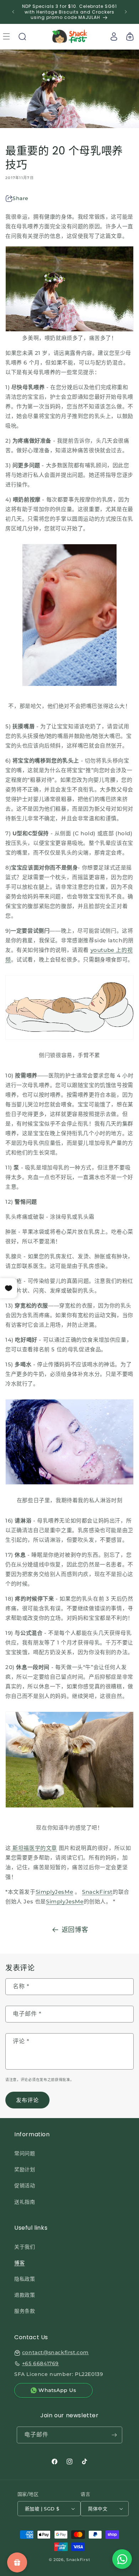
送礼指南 (25, 2202)
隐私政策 (25, 2279)
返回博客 (75, 1930)
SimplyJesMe (55, 1892)
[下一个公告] (126, 12)
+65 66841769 (40, 2363)
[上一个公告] (13, 12)
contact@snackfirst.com (55, 2352)
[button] (22, 36)
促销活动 (25, 2185)
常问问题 (25, 2153)
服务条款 (25, 2311)
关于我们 (25, 2247)
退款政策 (25, 2295)
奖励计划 (25, 2169)
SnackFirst (97, 1892)
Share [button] (20, 198)
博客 (19, 2263)
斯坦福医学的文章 (35, 1848)
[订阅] (114, 2435)
